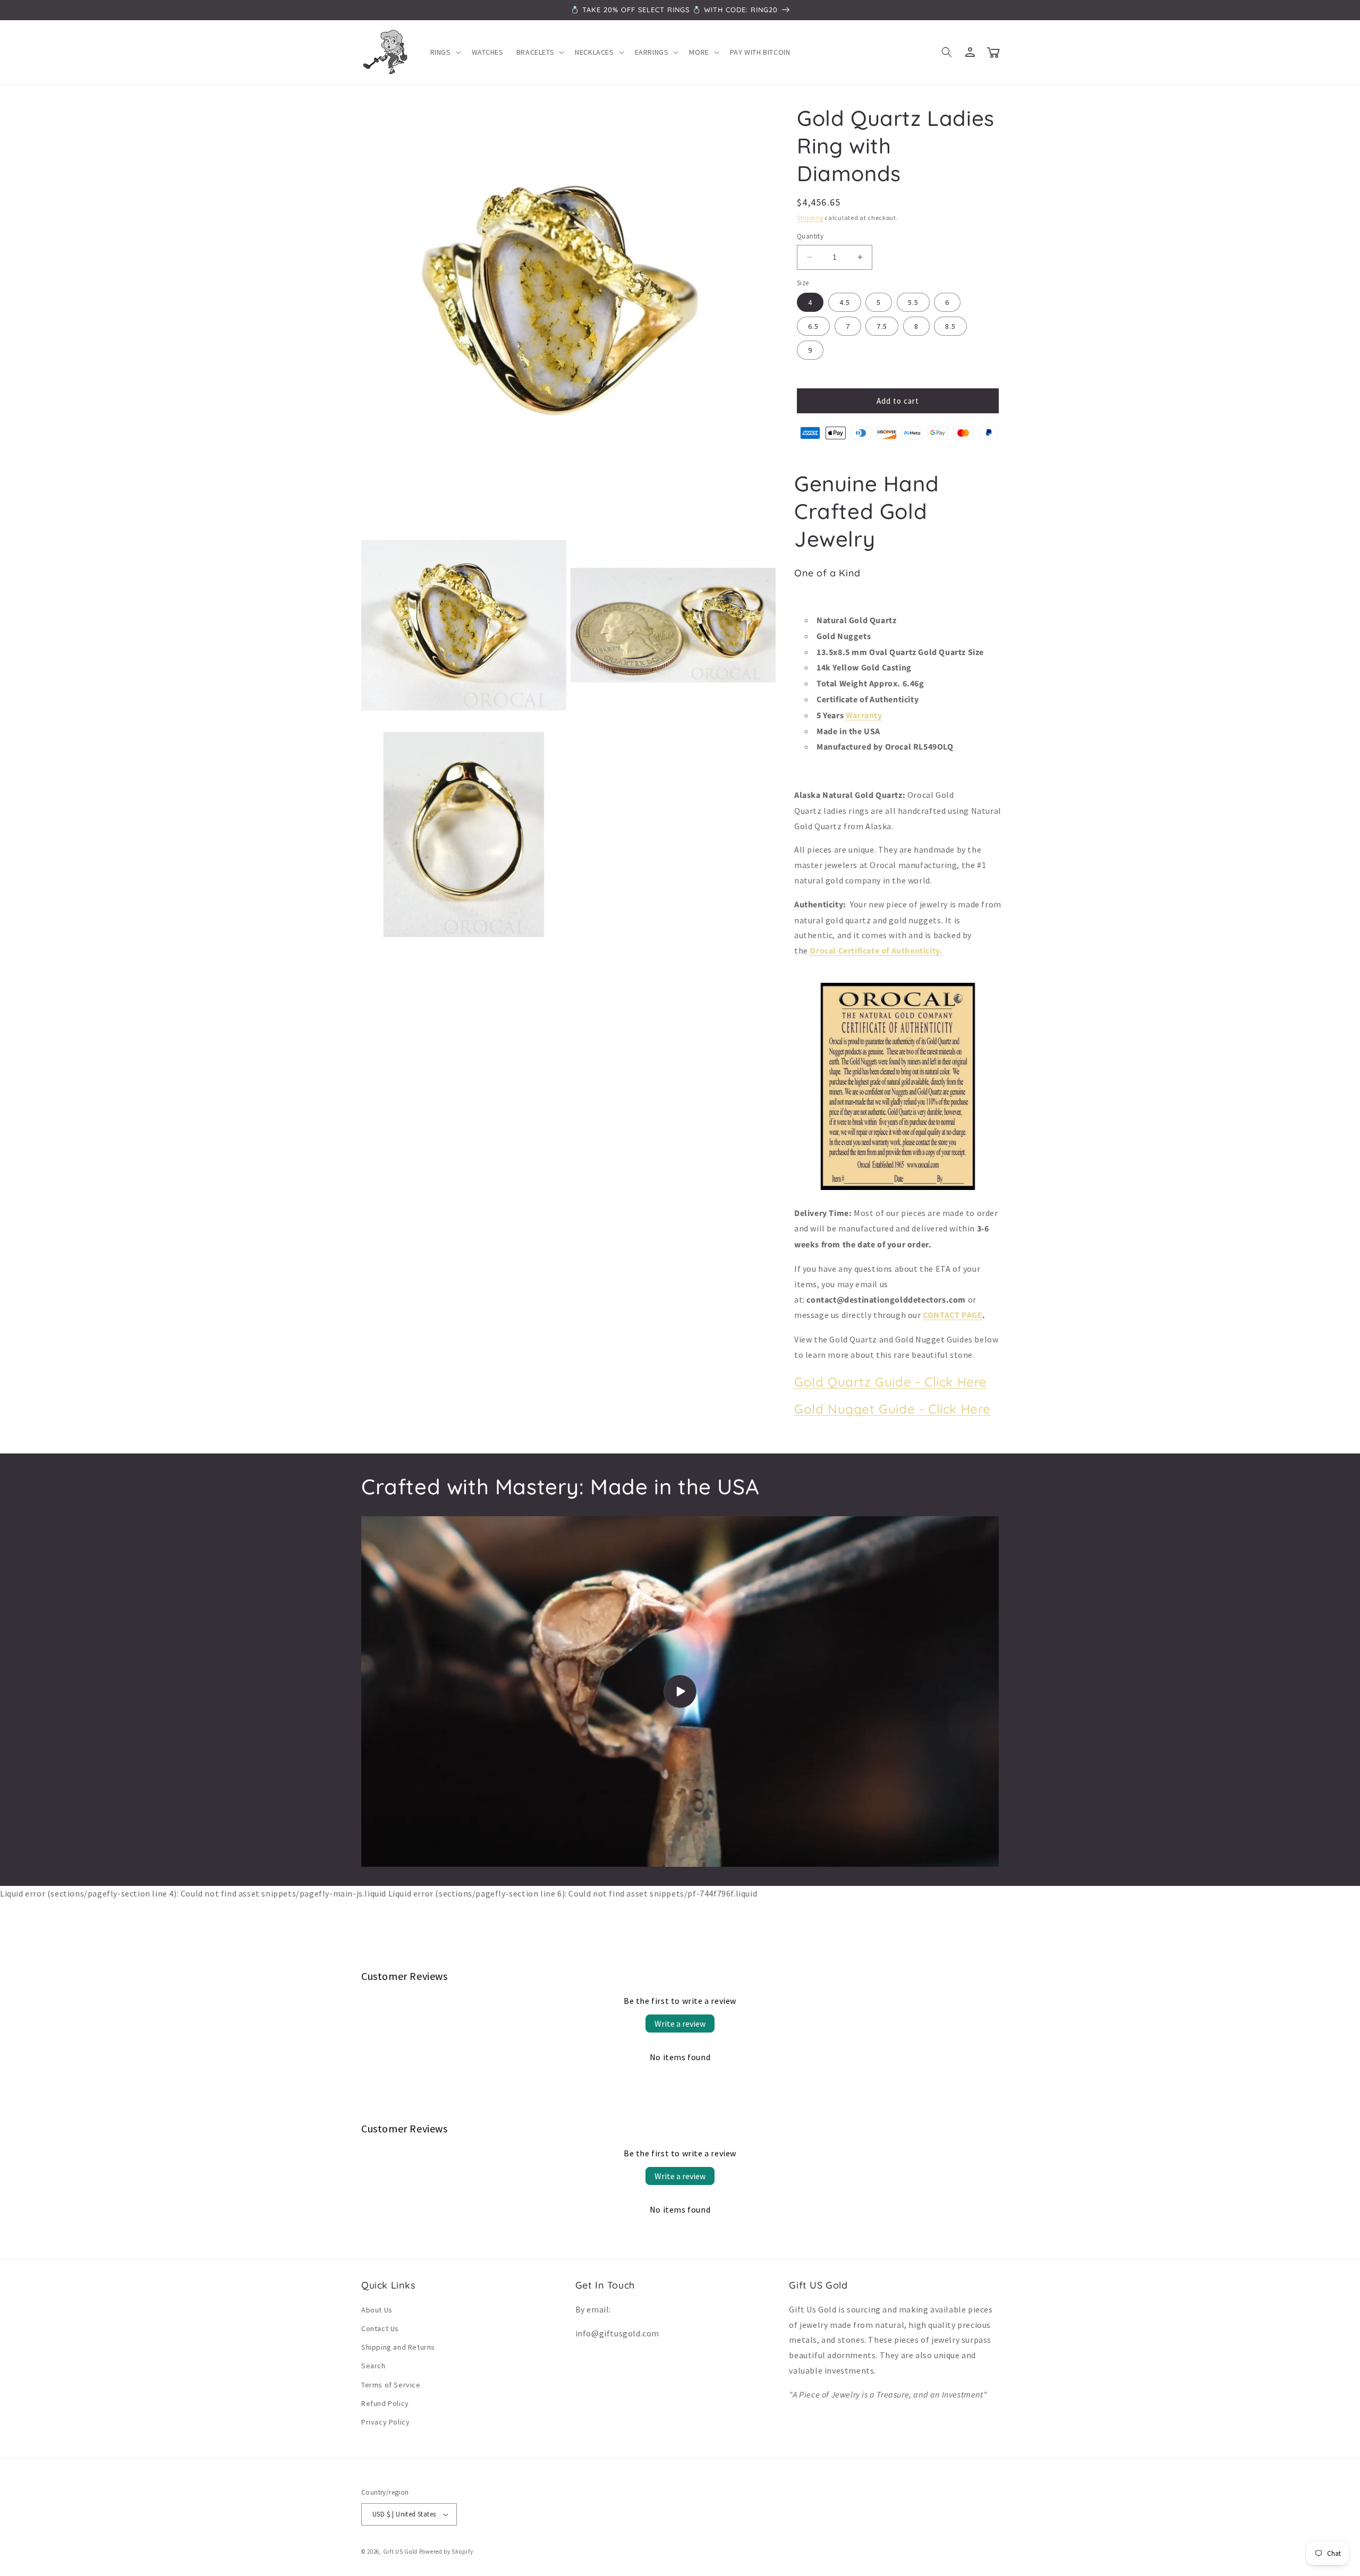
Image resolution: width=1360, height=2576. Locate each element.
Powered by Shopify (446, 2552)
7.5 (882, 326)
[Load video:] (680, 1691)
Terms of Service (391, 2385)
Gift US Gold (401, 2552)
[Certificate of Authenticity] (898, 1189)
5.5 (913, 302)
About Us (377, 2310)
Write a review (680, 2024)
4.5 (845, 302)
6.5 (813, 326)
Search (373, 2366)
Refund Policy (385, 2403)
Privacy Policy (385, 2422)
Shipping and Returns (398, 2347)
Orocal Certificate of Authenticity (874, 951)
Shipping (810, 218)
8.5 (950, 326)
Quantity (810, 236)
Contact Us (380, 2328)
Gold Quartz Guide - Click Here (891, 1382)
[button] (445, 52)
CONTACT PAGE (953, 1315)
